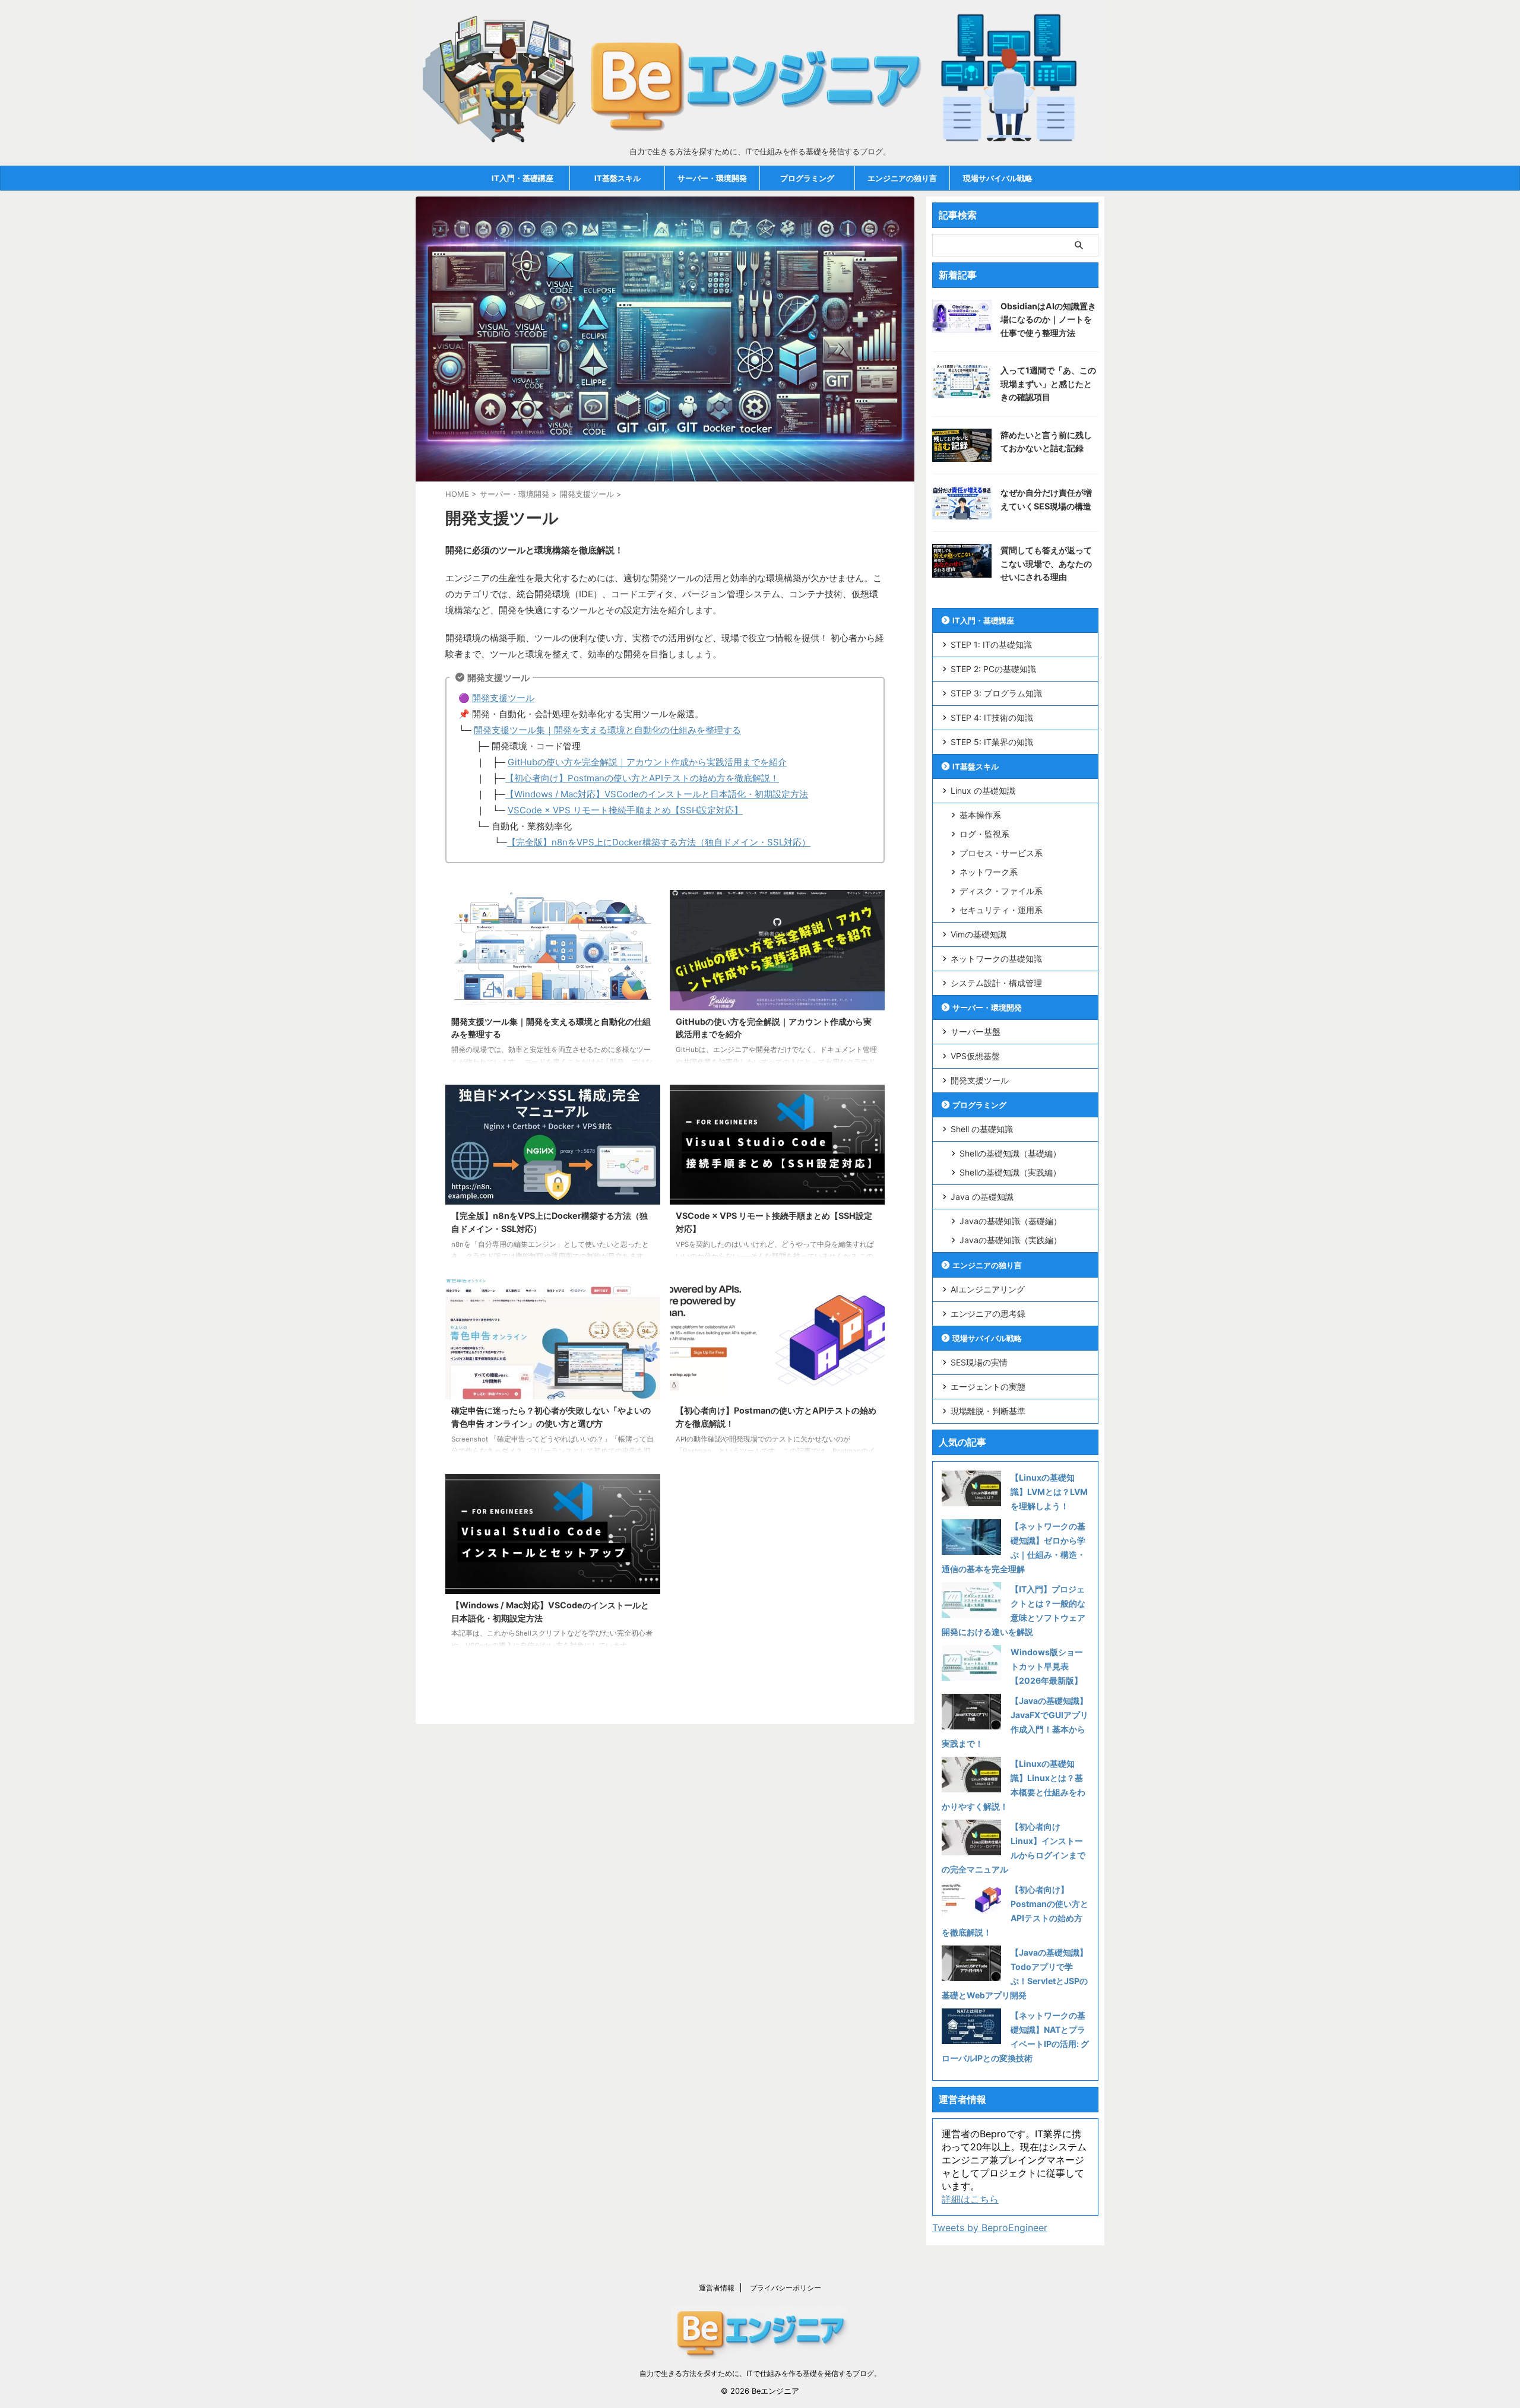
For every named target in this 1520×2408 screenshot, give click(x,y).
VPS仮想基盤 (975, 1056)
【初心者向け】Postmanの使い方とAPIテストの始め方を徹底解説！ (642, 778)
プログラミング (807, 178)
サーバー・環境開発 (712, 178)
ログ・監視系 (984, 834)
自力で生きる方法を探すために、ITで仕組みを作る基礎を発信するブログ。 (760, 2373)
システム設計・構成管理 (996, 983)
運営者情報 (717, 2288)
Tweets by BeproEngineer (990, 2228)
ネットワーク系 (989, 872)
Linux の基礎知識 (983, 790)
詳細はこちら (970, 2199)
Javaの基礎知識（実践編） (1011, 1240)
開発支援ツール (503, 698)
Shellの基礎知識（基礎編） (1010, 1153)
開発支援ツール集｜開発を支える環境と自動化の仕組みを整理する (607, 730)
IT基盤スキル (617, 178)
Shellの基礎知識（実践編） (1010, 1172)
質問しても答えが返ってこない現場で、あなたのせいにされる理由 (1046, 563)
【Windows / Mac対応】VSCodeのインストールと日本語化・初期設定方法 (657, 794)
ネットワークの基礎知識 (996, 959)
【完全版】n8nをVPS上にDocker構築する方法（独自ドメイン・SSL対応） (659, 842)
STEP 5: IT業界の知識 (992, 742)
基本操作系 (980, 815)
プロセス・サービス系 (1001, 853)
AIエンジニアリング (988, 1289)
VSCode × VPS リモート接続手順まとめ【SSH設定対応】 (625, 810)
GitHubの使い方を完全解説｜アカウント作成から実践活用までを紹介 (647, 762)
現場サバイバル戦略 (998, 178)
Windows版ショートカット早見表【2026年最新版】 (1047, 1666)
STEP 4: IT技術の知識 (992, 717)
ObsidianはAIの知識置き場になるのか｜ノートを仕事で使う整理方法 (1048, 319)
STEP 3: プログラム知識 (996, 693)
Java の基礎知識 (982, 1197)
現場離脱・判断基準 (988, 1411)
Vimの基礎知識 (978, 934)
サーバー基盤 (976, 1032)
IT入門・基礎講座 (522, 178)
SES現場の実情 (979, 1362)
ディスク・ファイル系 (1001, 891)
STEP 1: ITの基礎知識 (991, 644)
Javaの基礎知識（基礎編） (1011, 1221)
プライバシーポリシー (786, 2288)
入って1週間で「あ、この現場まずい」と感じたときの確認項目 (1048, 384)
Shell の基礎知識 (982, 1129)
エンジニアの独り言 (902, 178)
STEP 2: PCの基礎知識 (993, 669)
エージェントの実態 (988, 1387)
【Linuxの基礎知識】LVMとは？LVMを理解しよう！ (1049, 1492)
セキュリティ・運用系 (1001, 910)
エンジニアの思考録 (988, 1314)
